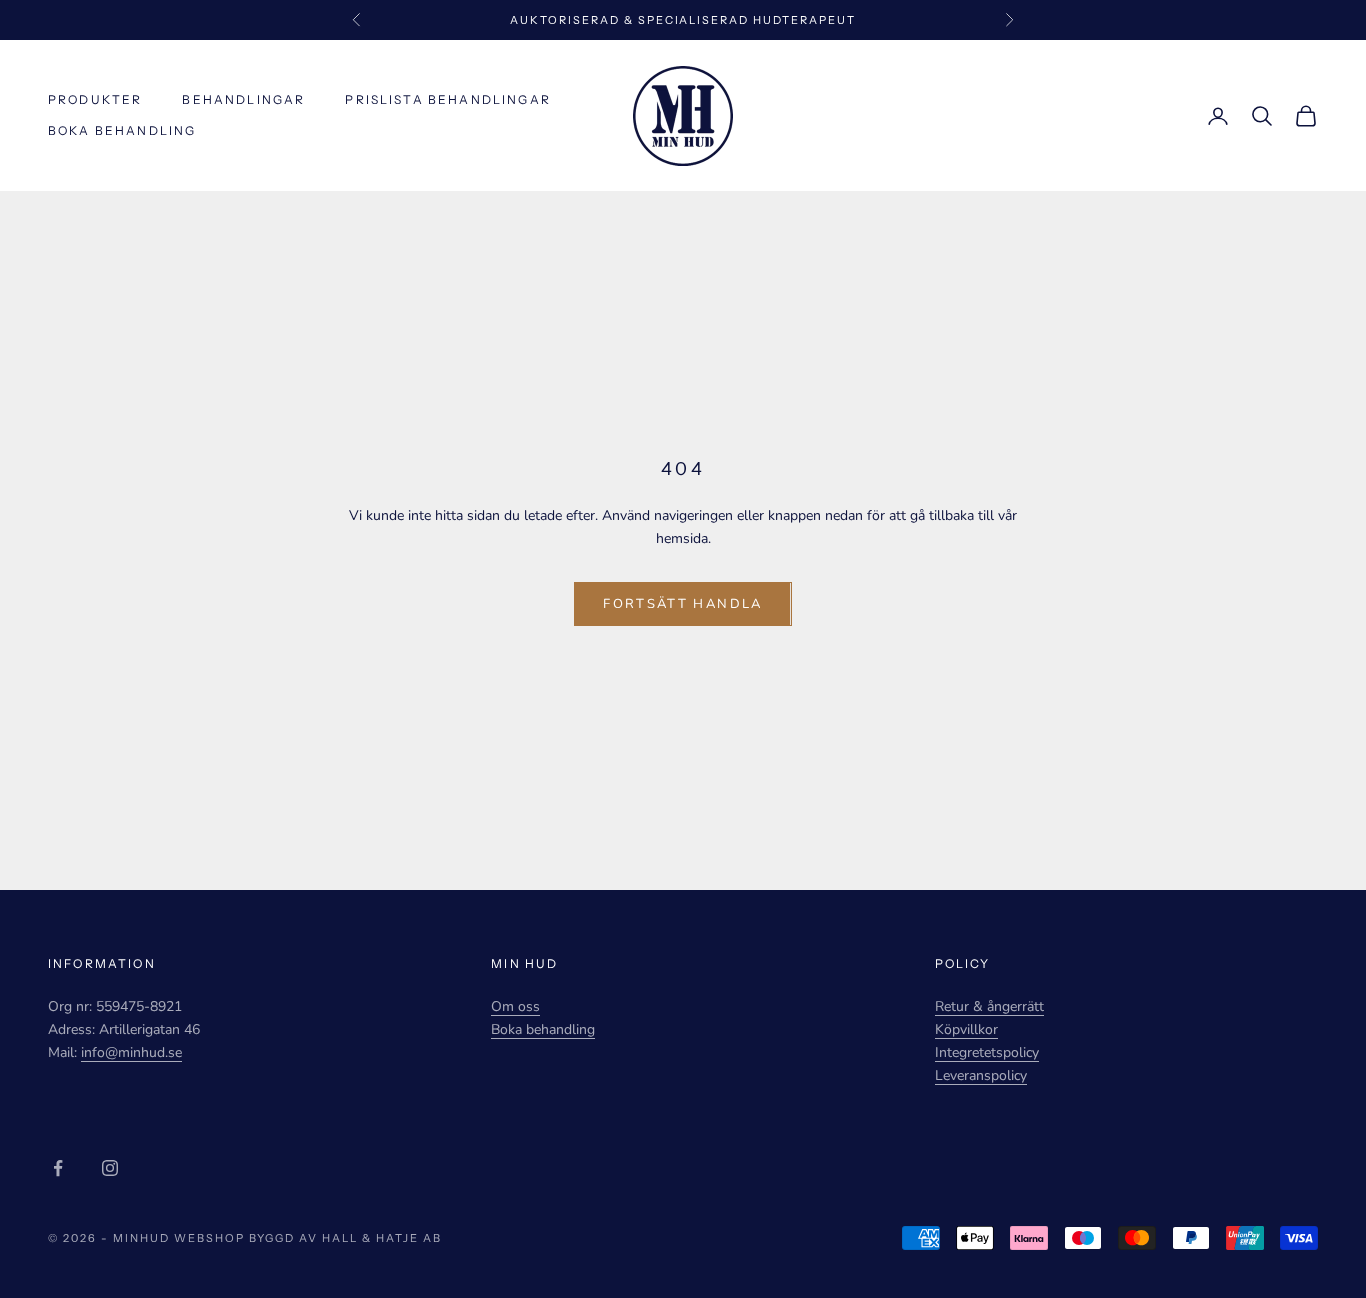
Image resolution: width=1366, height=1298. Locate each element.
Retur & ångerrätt (989, 1006)
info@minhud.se (131, 1052)
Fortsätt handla (682, 604)
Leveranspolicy (981, 1075)
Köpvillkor (966, 1029)
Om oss (515, 1006)
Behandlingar (243, 99)
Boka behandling (122, 130)
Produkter (95, 99)
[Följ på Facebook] (58, 1168)
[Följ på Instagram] (110, 1168)
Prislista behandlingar (448, 99)
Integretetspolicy (987, 1052)
